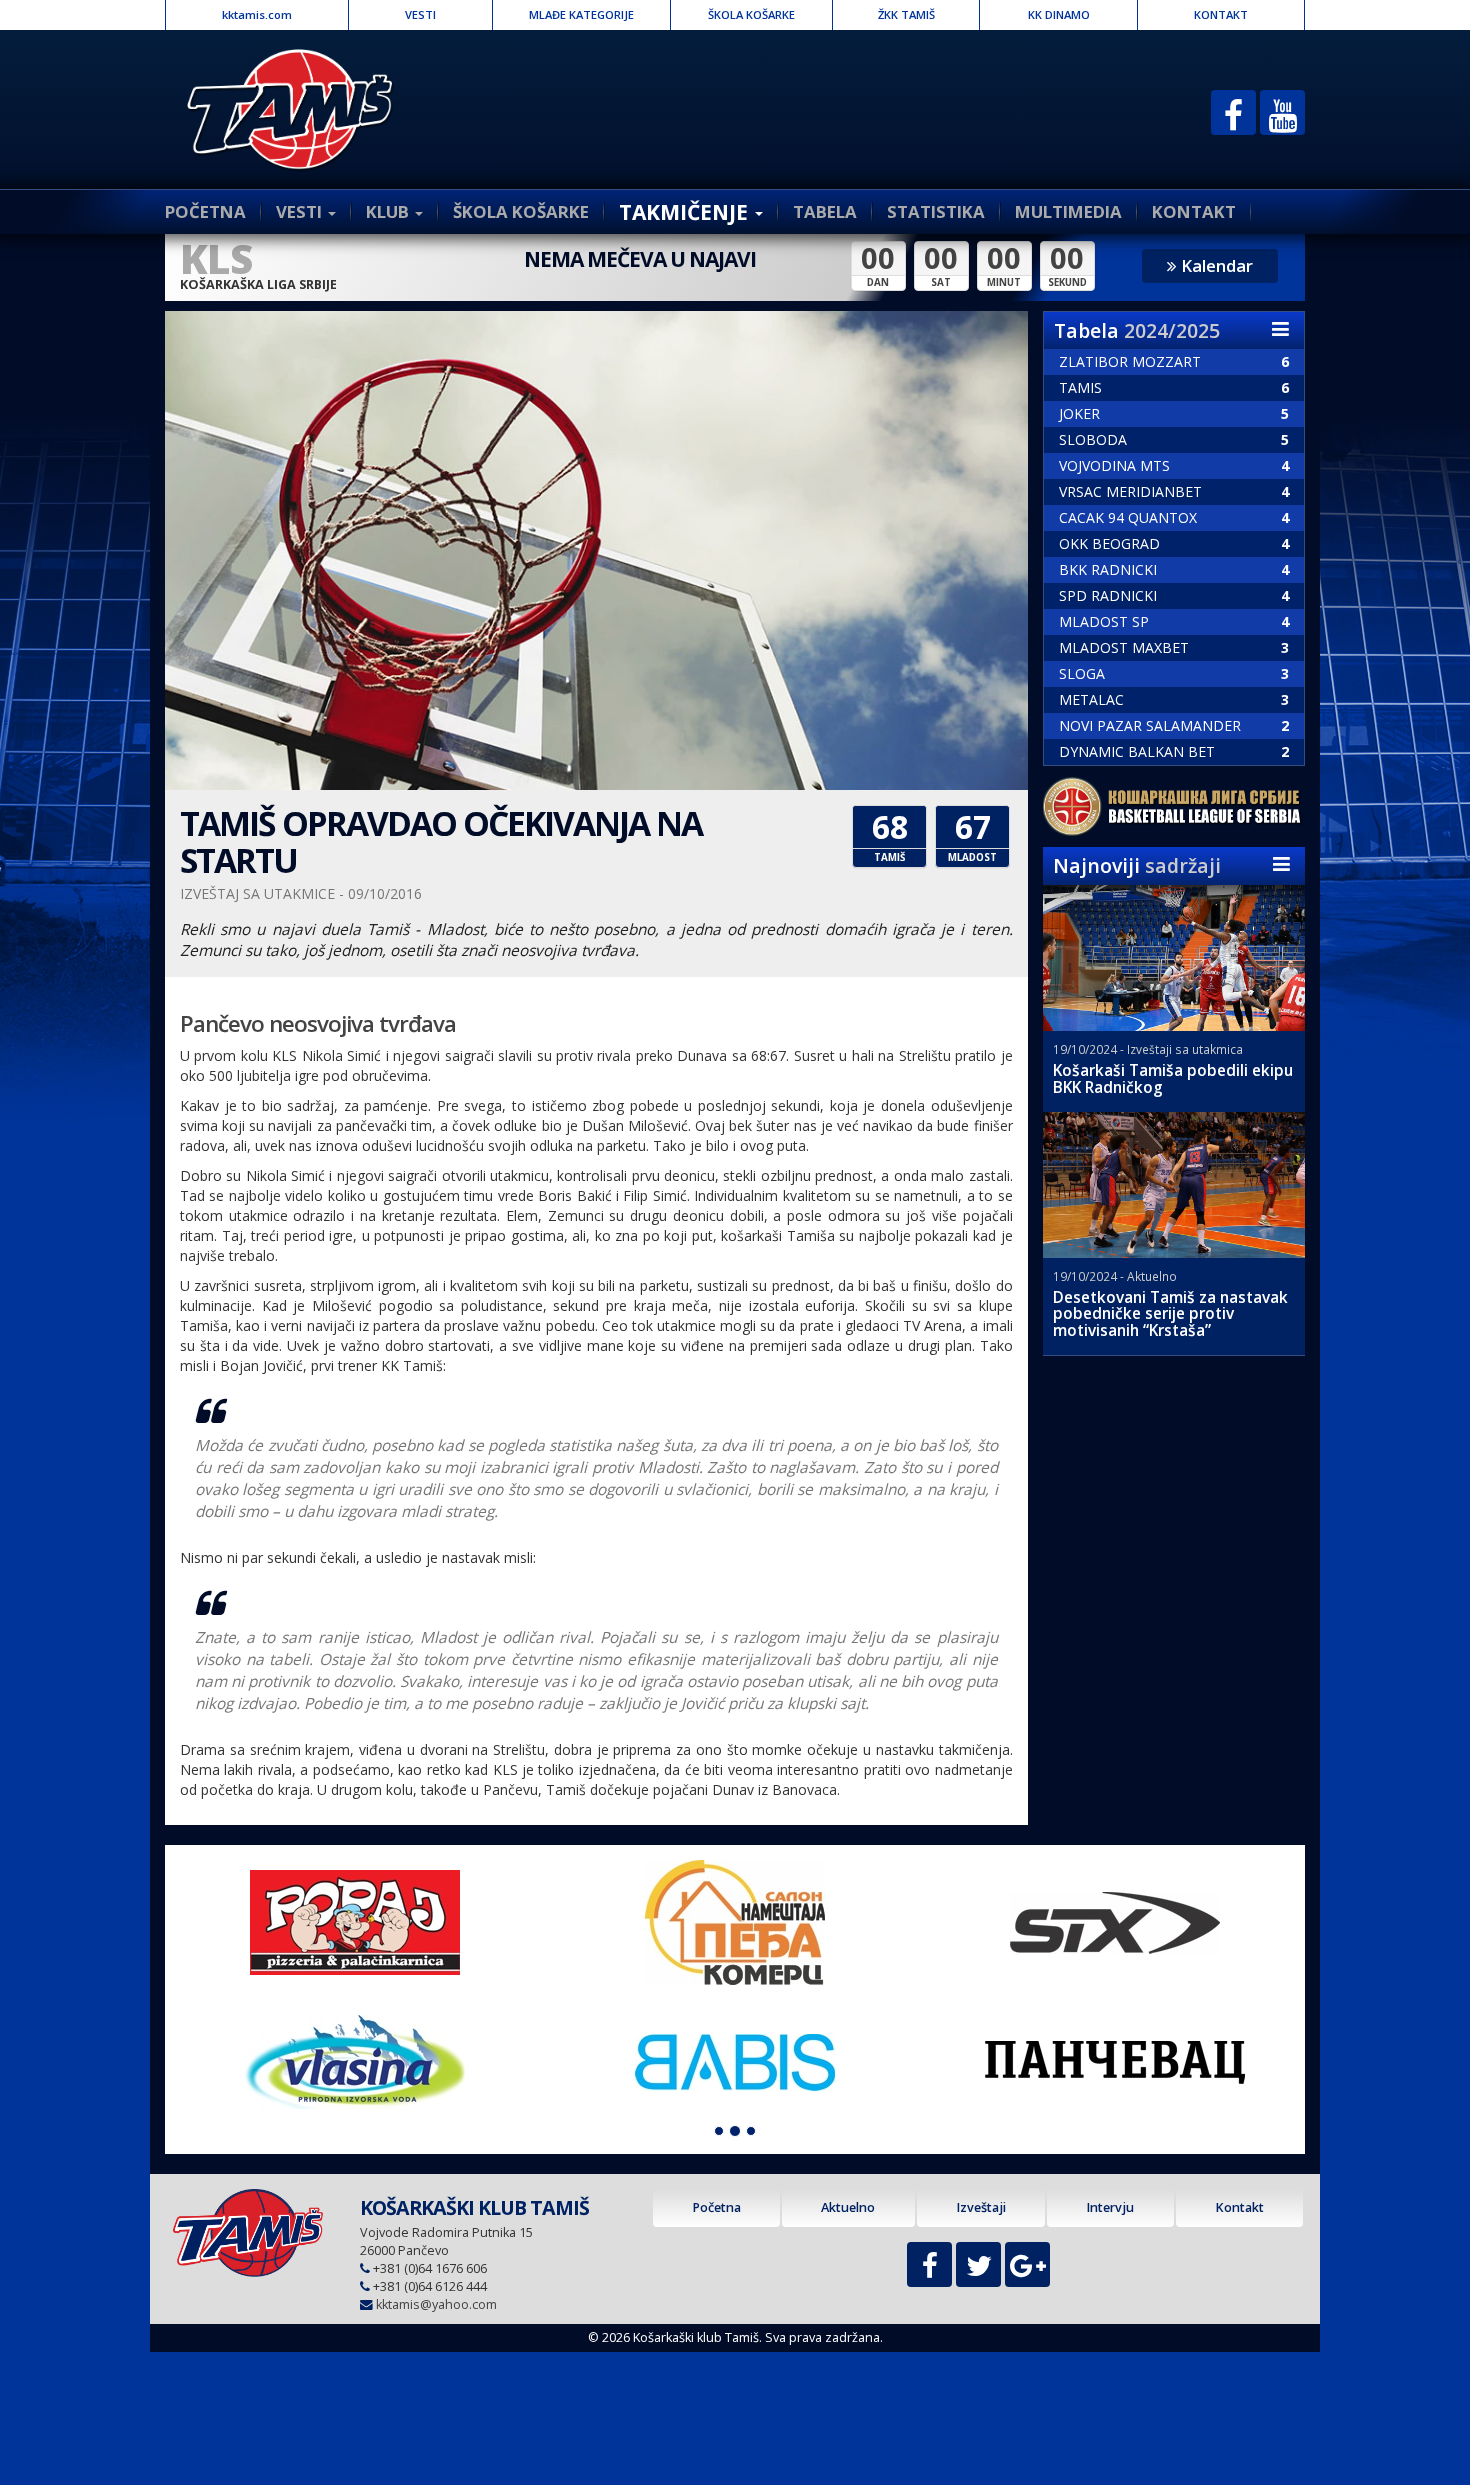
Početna (716, 2207)
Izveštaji (981, 2207)
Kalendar (1215, 265)
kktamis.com (257, 14)
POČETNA (205, 211)
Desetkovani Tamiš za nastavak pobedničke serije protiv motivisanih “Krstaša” (1170, 1314)
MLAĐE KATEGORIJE (581, 14)
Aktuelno (848, 2207)
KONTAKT (1221, 14)
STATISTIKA (936, 211)
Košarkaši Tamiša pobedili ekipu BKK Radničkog (1173, 1079)
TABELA (825, 211)
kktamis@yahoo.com (436, 2304)
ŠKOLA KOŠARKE (751, 14)
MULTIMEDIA (1068, 211)
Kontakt (1239, 2207)
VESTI (420, 14)
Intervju (1110, 2207)
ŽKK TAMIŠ (906, 14)
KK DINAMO (1059, 14)
